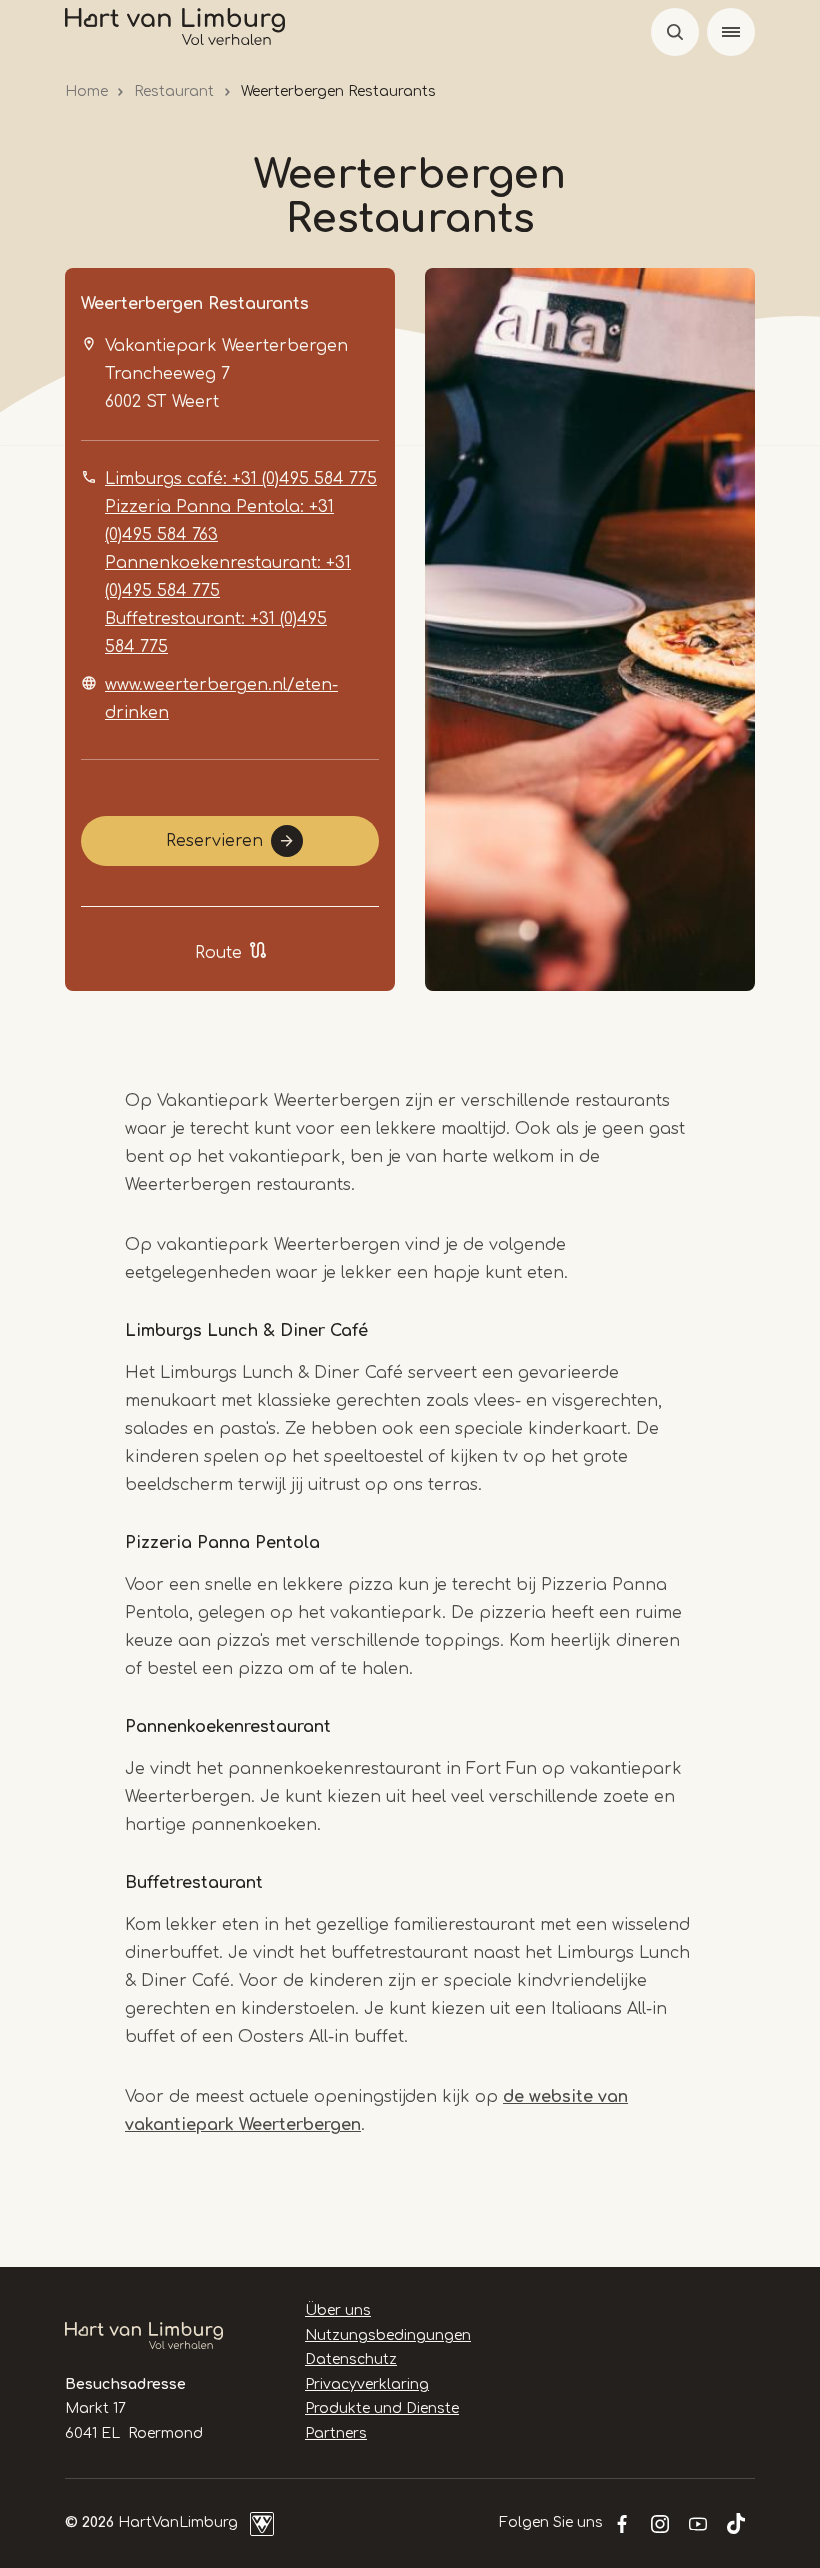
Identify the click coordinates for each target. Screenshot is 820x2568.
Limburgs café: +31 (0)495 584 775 (241, 479)
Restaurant (174, 91)
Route (218, 953)
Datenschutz (351, 2359)
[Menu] (731, 32)
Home (86, 91)
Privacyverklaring (367, 2384)
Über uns (338, 2310)
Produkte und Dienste (382, 2408)
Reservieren (214, 841)
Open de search (675, 32)
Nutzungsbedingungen (388, 2335)
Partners (336, 2433)
